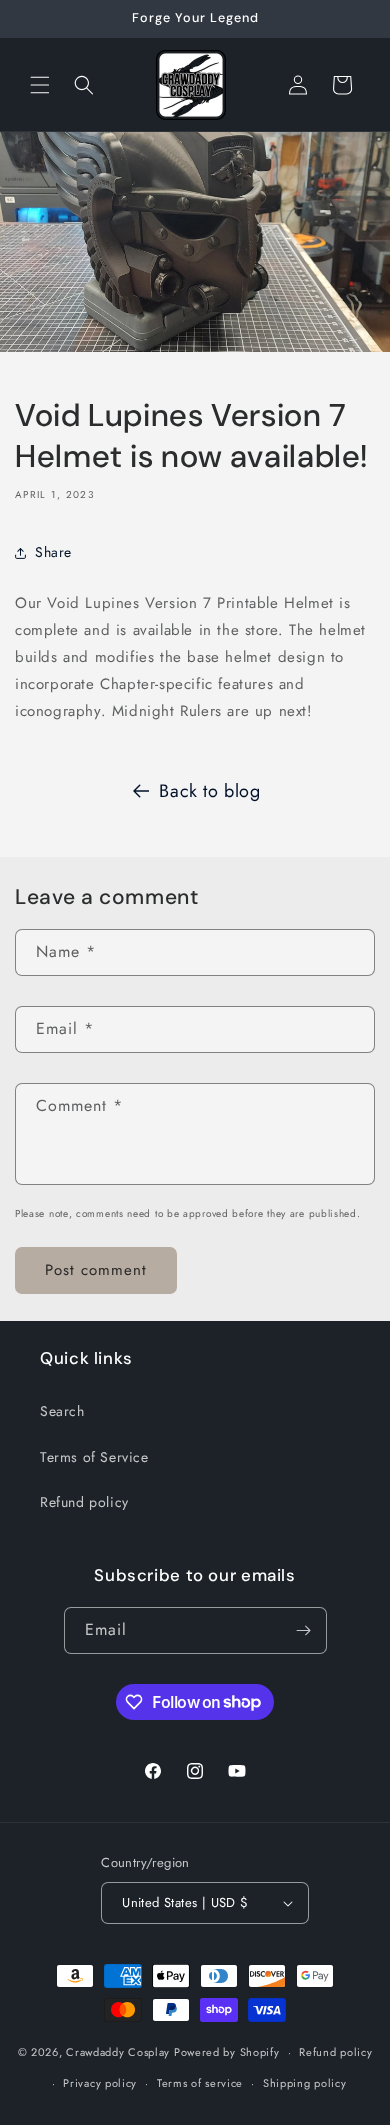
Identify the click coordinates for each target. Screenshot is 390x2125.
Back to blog (209, 791)
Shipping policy (305, 2083)
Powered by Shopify (227, 2052)
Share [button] (53, 552)
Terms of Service (94, 1457)
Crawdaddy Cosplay (118, 2052)
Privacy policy (100, 2083)
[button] (40, 85)
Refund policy (84, 1502)
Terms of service (200, 2083)
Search (62, 1411)
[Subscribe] (304, 1630)
